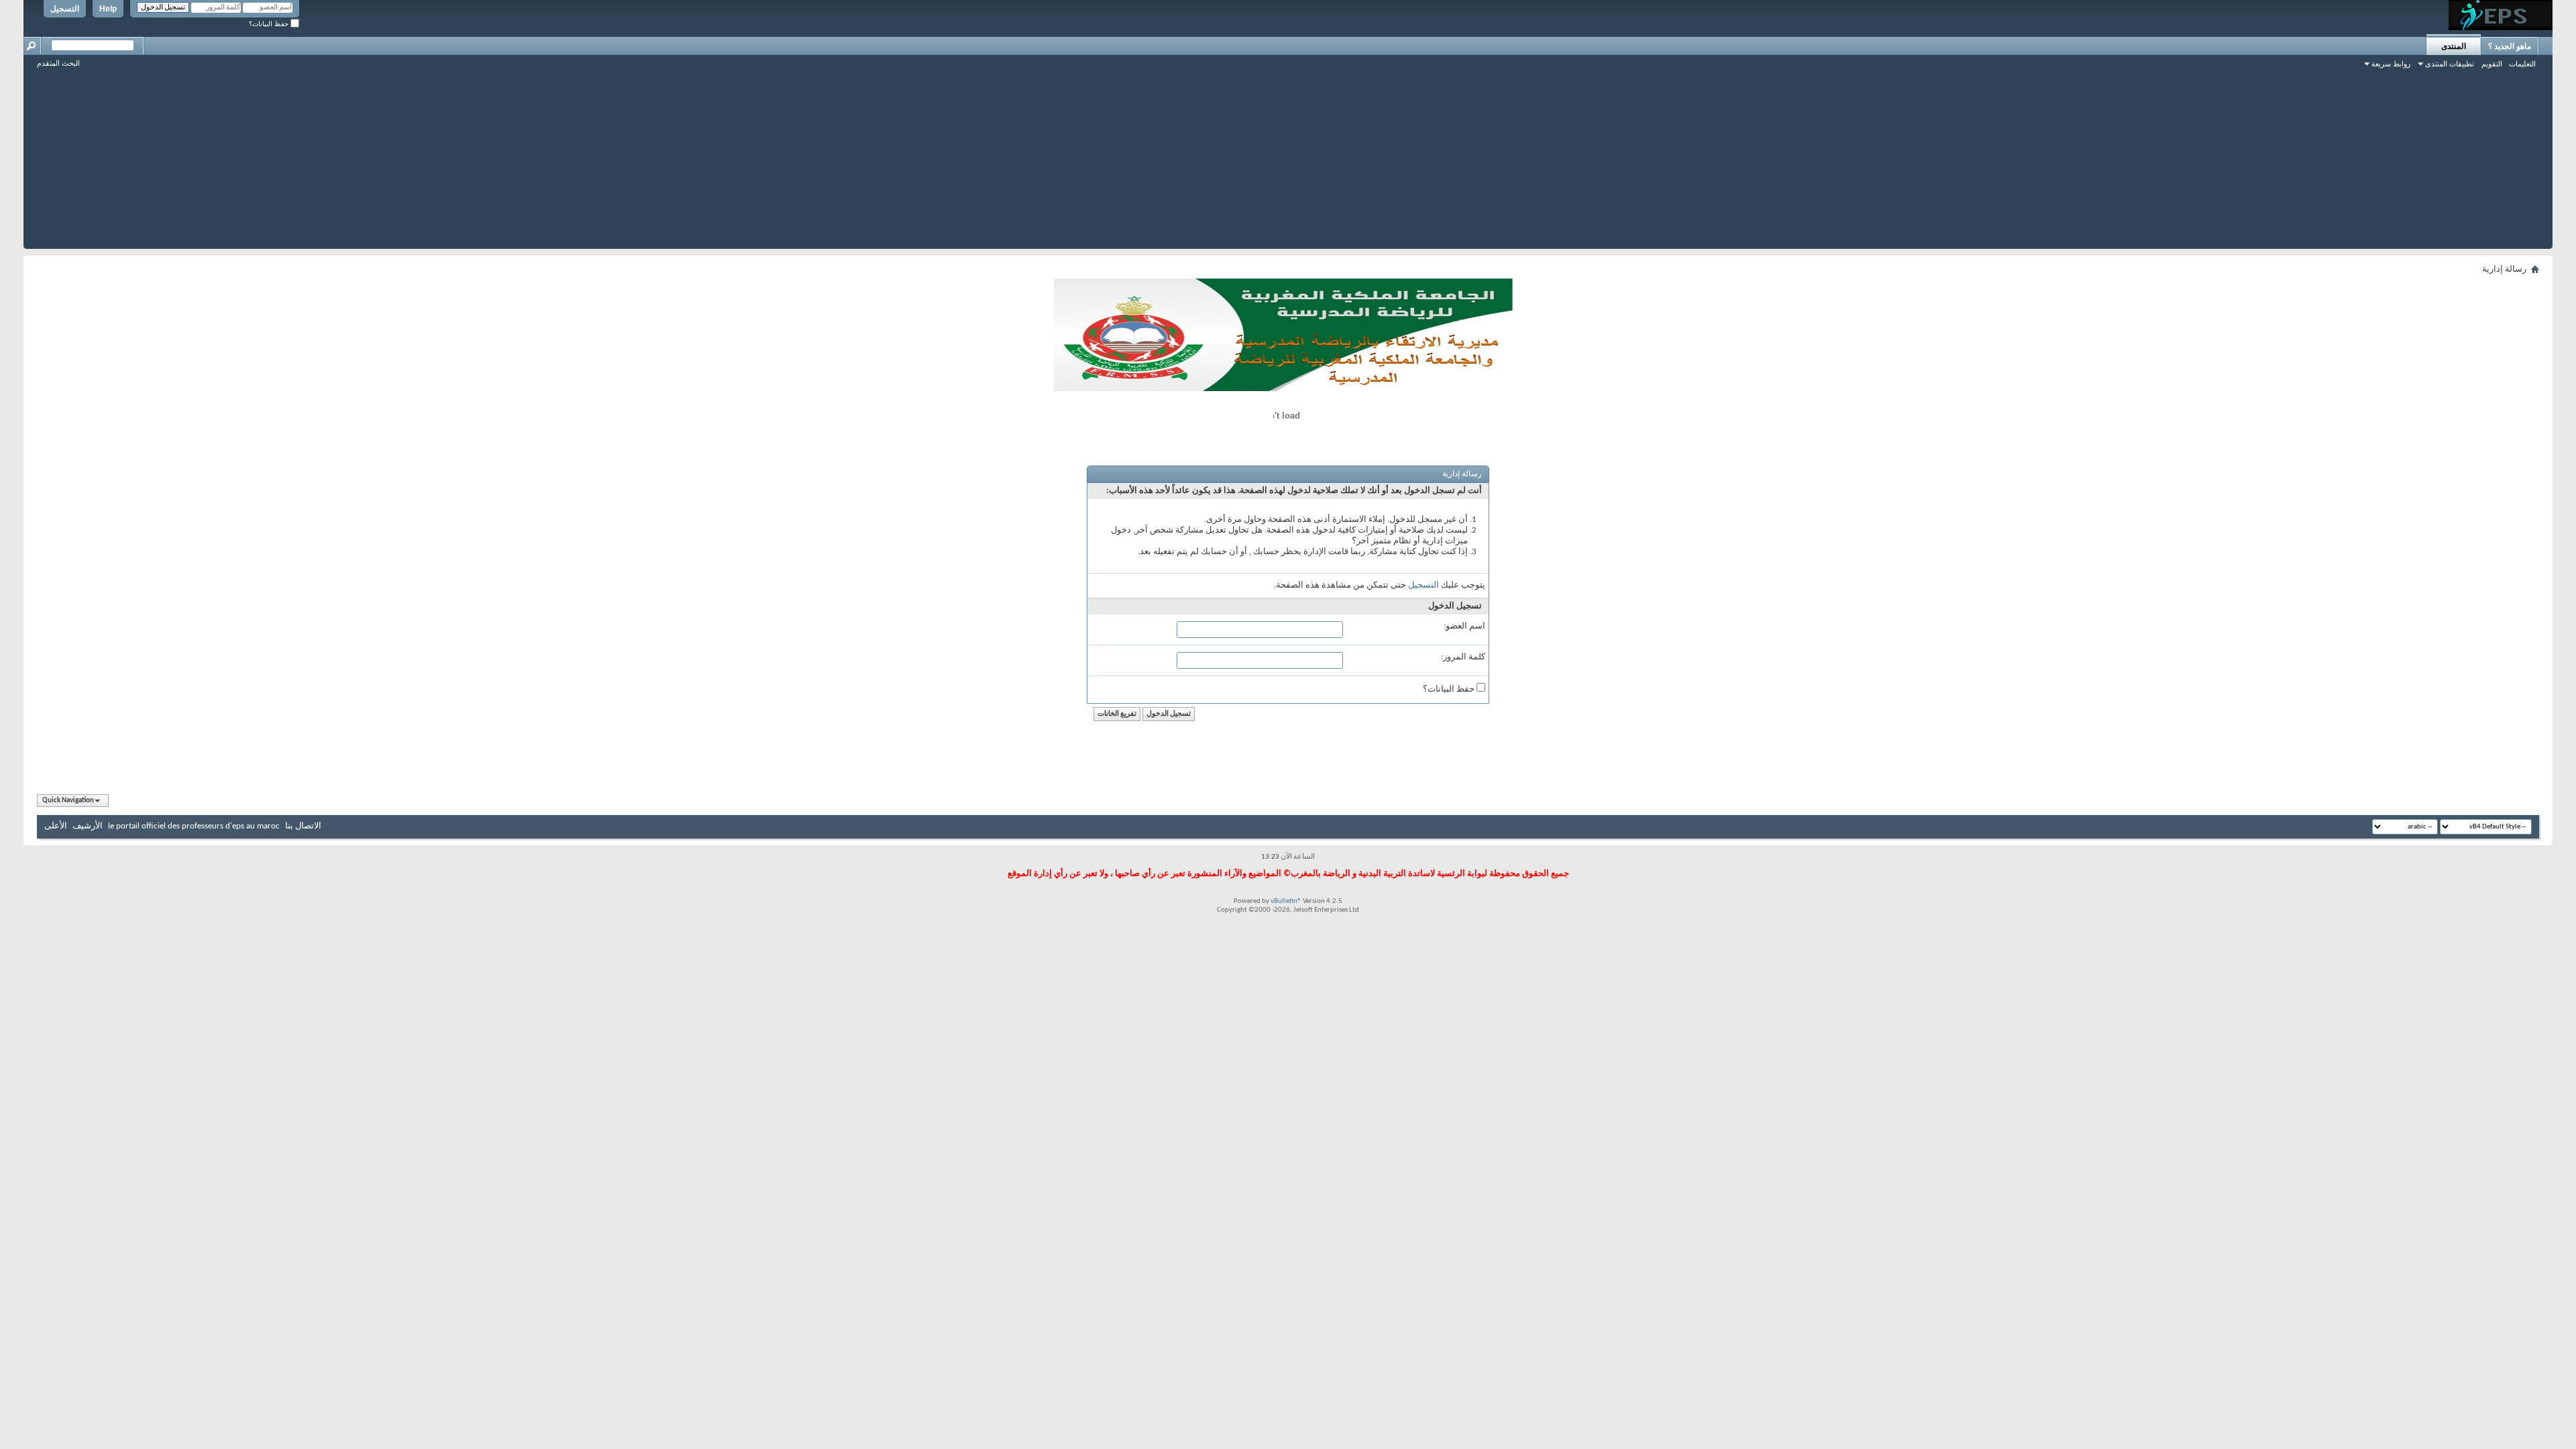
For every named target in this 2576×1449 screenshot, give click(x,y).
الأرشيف (88, 826)
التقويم (2492, 64)
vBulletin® (1286, 901)
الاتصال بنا (303, 826)
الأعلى (56, 826)
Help (108, 9)
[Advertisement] (1288, 155)
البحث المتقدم (58, 63)
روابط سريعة (2391, 64)
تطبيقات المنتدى (2450, 64)
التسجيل (65, 9)
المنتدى (2454, 46)
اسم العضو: (1464, 626)
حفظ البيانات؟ (270, 24)
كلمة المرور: (1463, 657)
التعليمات (2522, 64)
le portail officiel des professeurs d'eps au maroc (194, 826)
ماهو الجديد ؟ (2510, 46)
